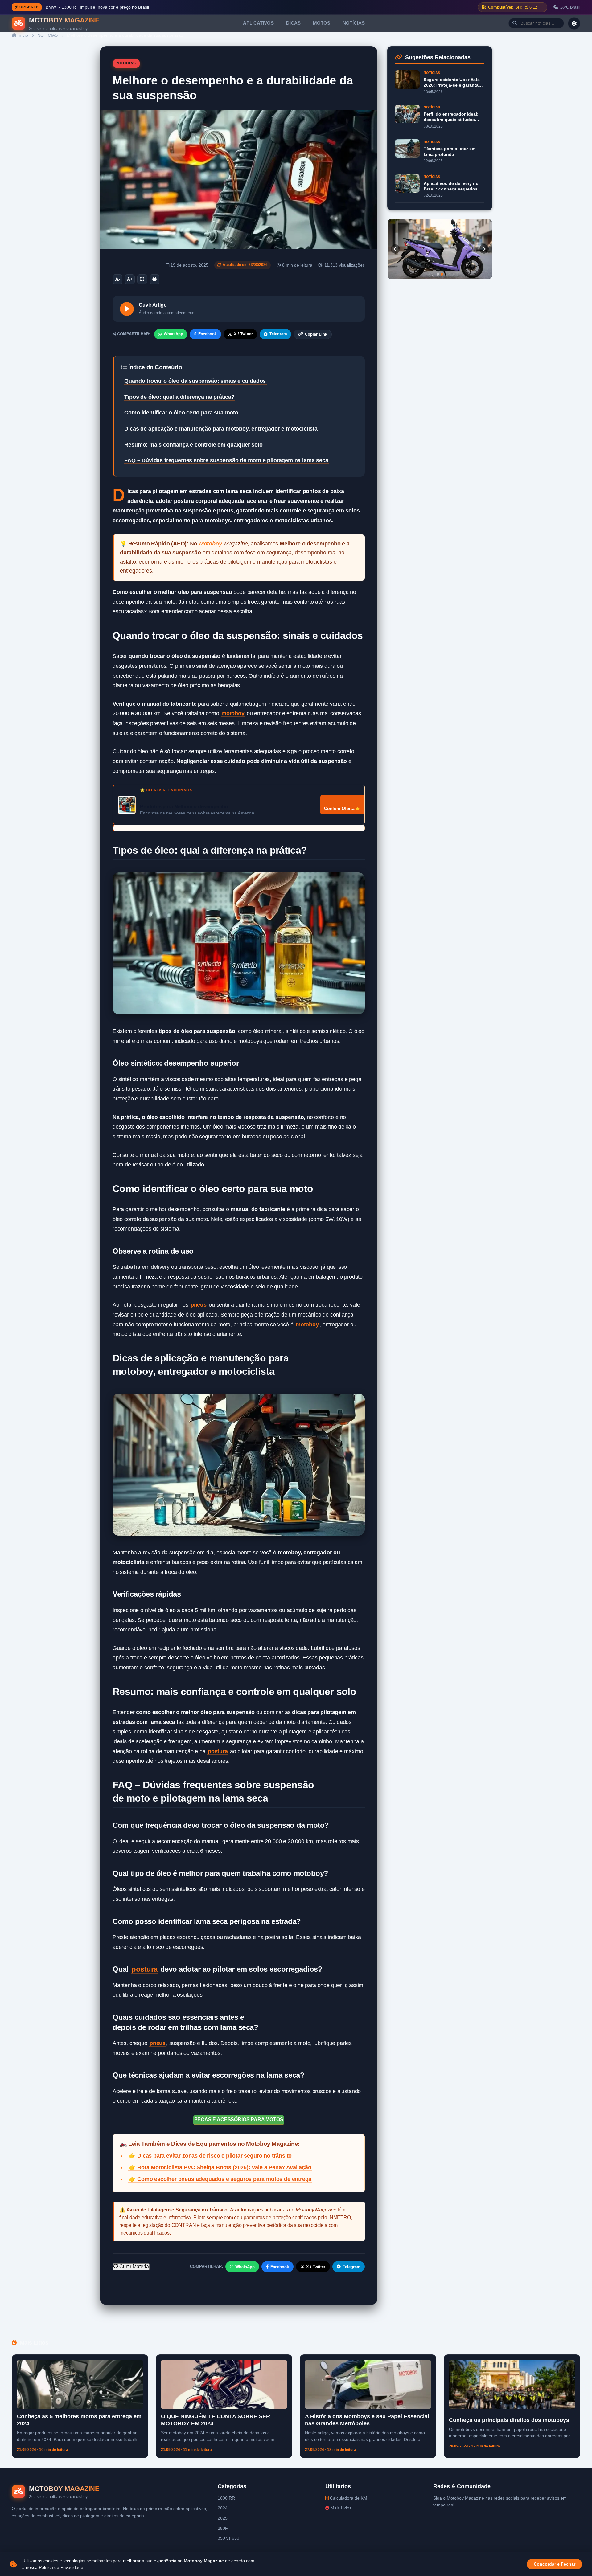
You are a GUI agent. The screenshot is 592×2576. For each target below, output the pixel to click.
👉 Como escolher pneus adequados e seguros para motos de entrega (220, 2179)
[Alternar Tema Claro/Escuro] (574, 23)
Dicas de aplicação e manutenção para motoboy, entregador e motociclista (221, 429)
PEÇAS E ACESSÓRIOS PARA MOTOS (239, 2119)
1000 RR (226, 2498)
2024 (223, 2508)
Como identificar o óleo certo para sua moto (181, 413)
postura (218, 1751)
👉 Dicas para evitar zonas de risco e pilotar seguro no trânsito (210, 2156)
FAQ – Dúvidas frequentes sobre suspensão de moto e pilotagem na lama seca (226, 460)
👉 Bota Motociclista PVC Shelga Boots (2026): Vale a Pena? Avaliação (220, 2167)
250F (223, 2528)
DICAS (293, 23)
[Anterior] (395, 249)
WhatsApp (173, 334)
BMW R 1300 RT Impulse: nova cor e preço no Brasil (97, 7)
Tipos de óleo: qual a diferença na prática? (179, 397)
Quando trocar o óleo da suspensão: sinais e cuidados (195, 381)
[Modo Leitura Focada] (142, 279)
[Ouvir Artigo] (127, 309)
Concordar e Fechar (555, 2564)
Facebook (208, 334)
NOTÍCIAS (354, 23)
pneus (199, 1305)
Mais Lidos (340, 2508)
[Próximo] (484, 249)
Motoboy (211, 544)
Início (22, 35)
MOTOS (322, 23)
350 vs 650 (228, 2538)
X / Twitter (243, 334)
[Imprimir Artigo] (154, 279)
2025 (223, 2518)
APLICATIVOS (258, 23)
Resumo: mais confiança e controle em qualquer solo (193, 445)
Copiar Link (316, 334)
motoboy (233, 713)
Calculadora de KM (348, 2498)
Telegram (278, 334)
